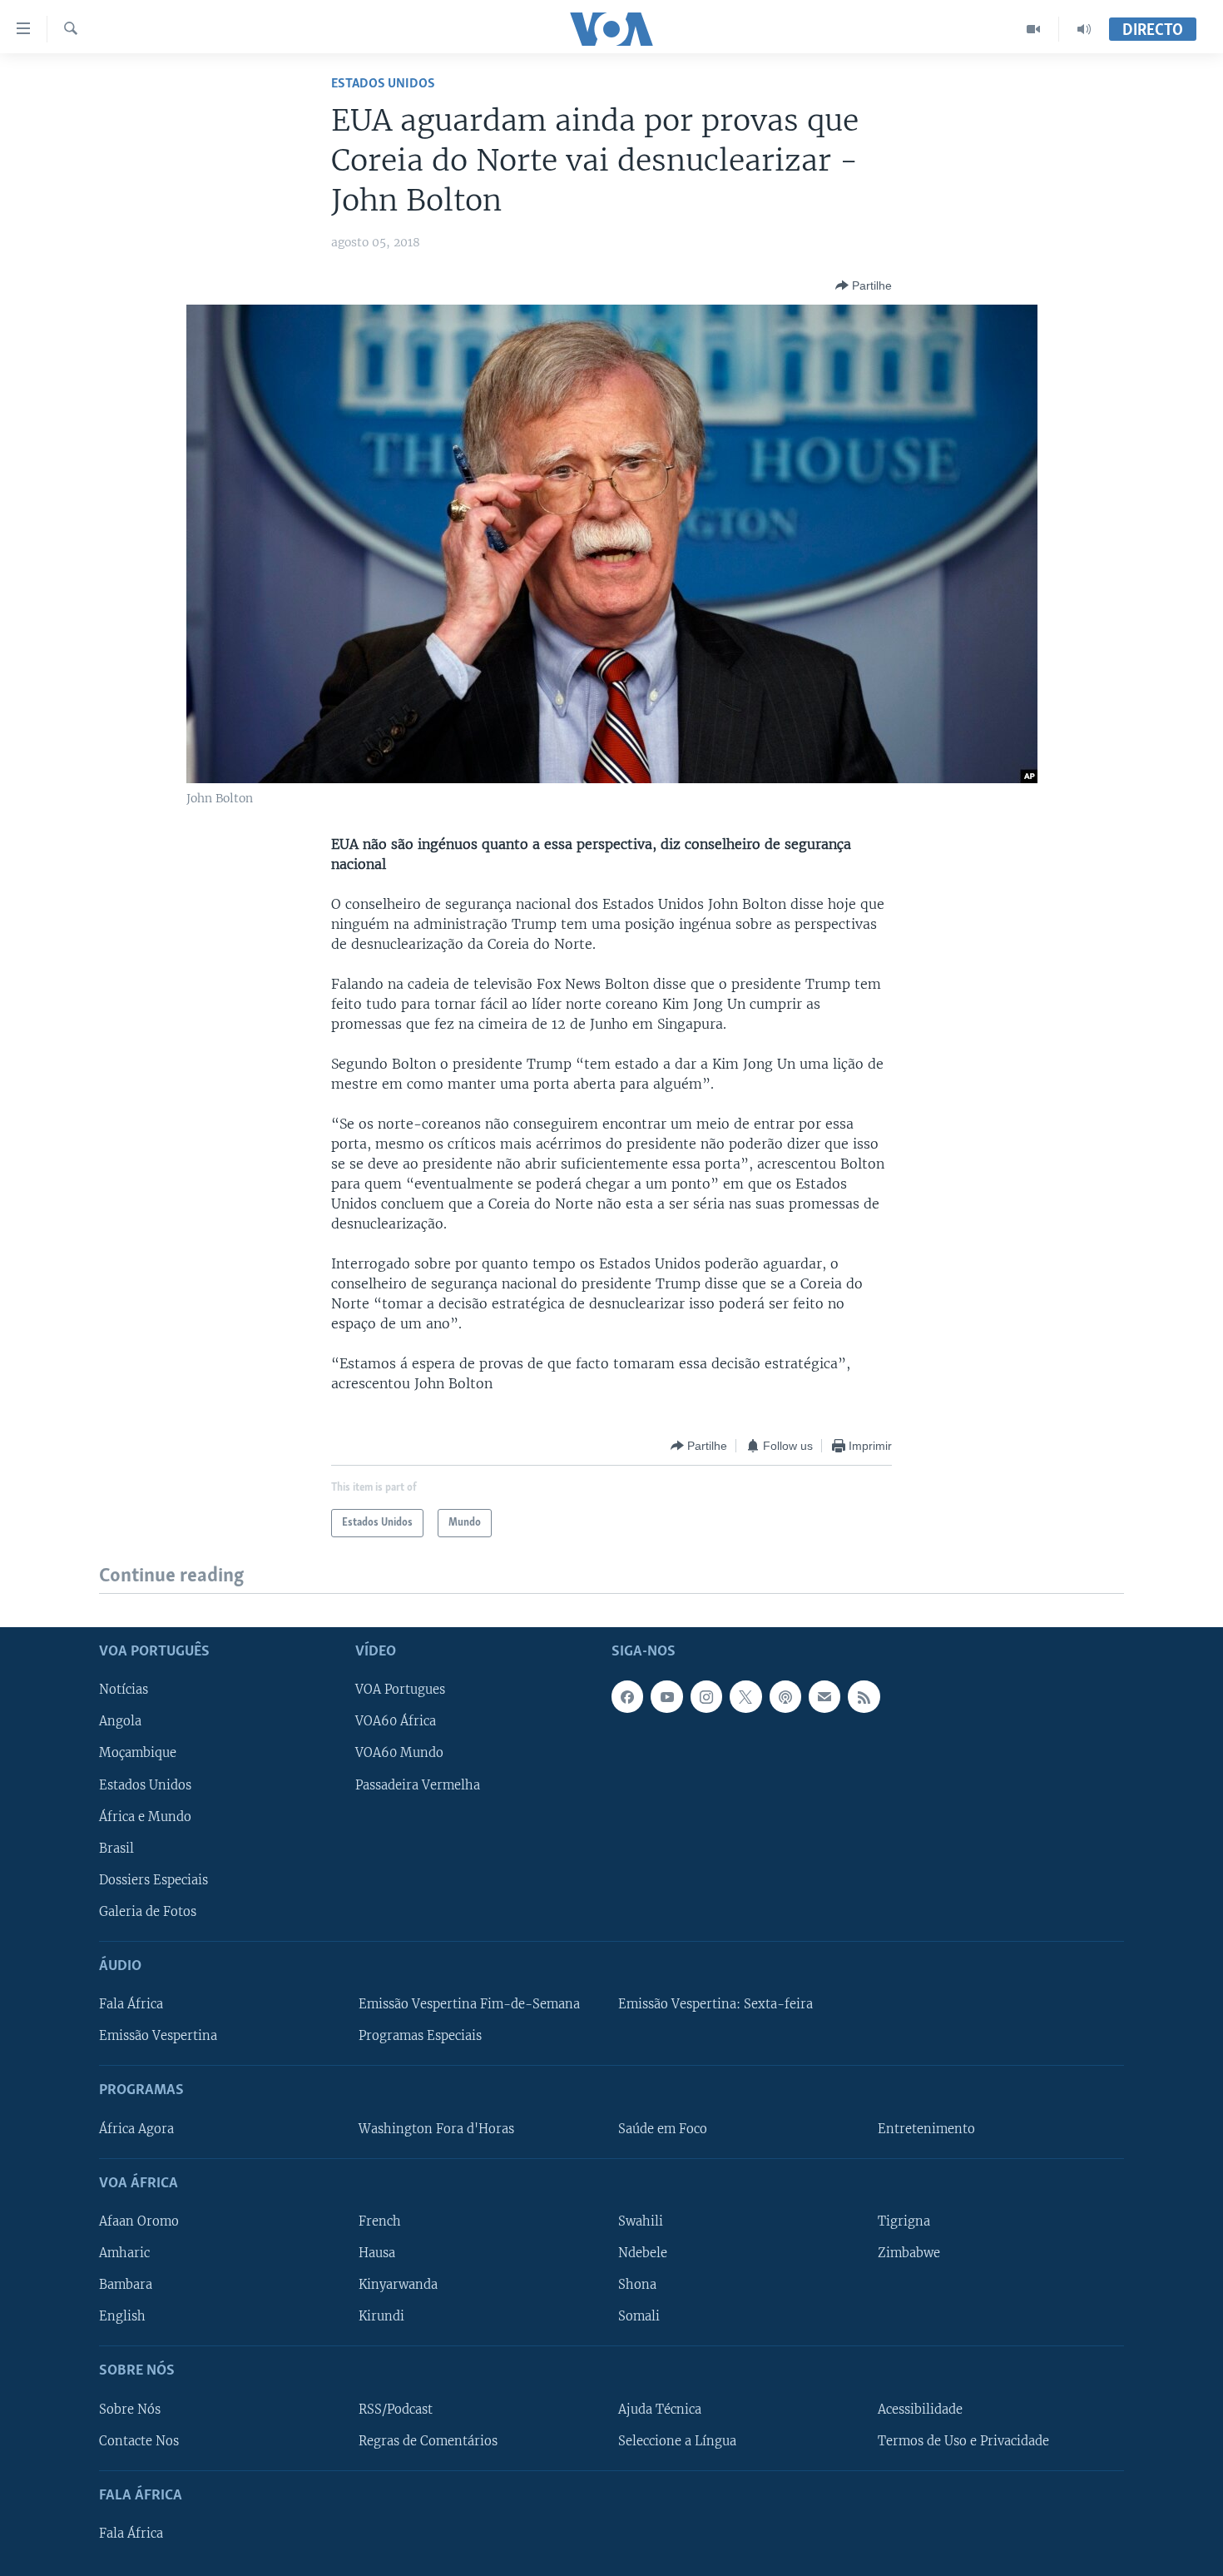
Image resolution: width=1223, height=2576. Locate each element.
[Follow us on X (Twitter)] (745, 1696)
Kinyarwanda (398, 2285)
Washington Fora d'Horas (436, 2128)
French (380, 2221)
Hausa (377, 2253)
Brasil (116, 1848)
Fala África (131, 2004)
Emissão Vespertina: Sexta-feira (715, 2004)
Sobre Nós (130, 2409)
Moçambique (138, 1753)
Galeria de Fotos (148, 1911)
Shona (637, 2285)
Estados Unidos (383, 84)
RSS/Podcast (396, 2409)
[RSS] (864, 1696)
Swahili (641, 2221)
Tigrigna (904, 2221)
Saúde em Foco (663, 2128)
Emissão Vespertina (158, 2036)
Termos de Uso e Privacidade (963, 2440)
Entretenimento (926, 2128)
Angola (120, 1721)
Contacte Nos (139, 2440)
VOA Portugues (400, 1690)
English (122, 2316)
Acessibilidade (920, 2409)
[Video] (1034, 29)
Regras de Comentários (428, 2440)
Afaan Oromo (139, 2221)
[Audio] (1084, 29)
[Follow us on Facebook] (627, 1696)
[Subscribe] (824, 1696)
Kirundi (381, 2316)
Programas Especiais (420, 2036)
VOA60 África (396, 1721)
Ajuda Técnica (660, 2409)
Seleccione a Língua (677, 2440)
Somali (639, 2316)
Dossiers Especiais (153, 1879)
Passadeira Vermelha (418, 1784)
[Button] (864, 285)
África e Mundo (145, 1816)
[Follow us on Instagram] (706, 1696)
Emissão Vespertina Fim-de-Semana (469, 2004)
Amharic (124, 2253)
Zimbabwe (909, 2253)
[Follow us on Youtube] (666, 1696)
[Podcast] (785, 1696)
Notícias (124, 1690)
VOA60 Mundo (399, 1753)
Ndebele (643, 2253)
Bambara (126, 2285)
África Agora (136, 2128)
